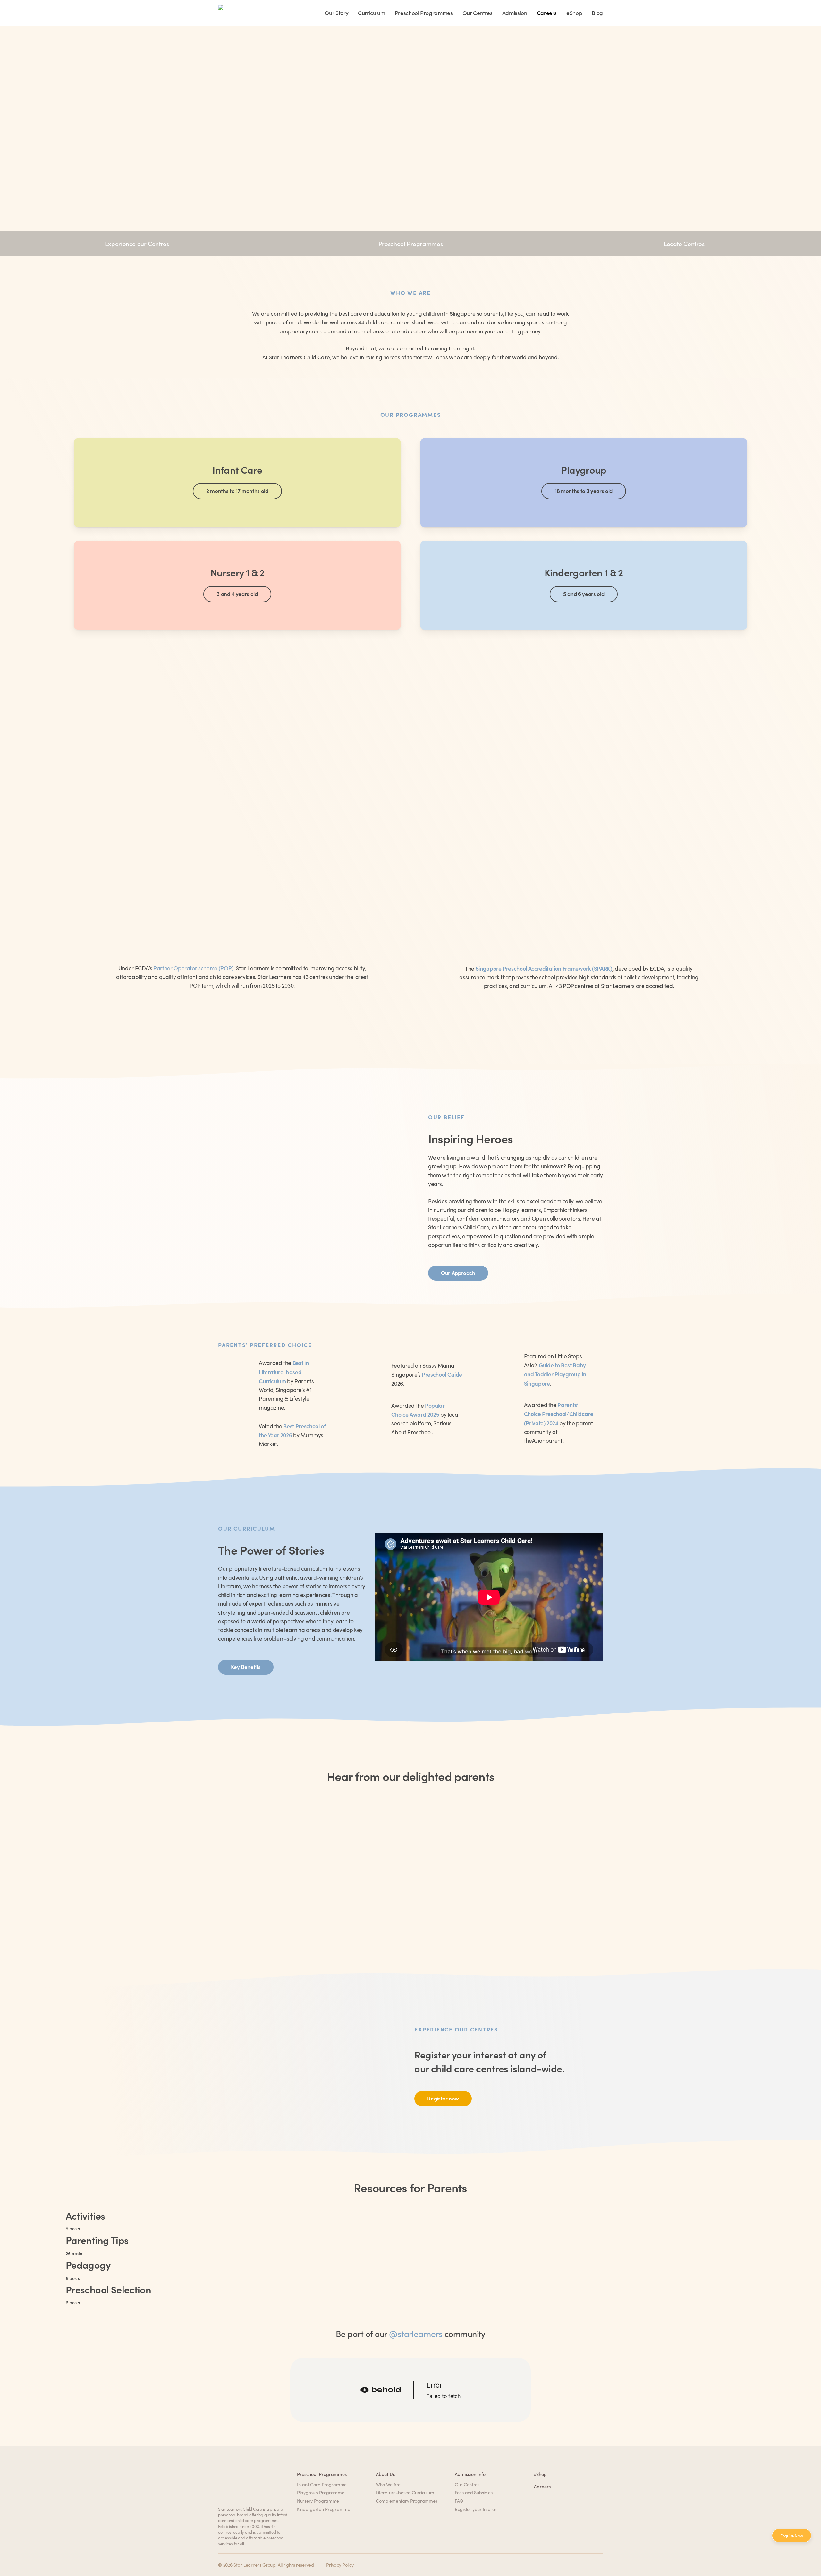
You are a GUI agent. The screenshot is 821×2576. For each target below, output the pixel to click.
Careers (542, 2486)
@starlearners (416, 2333)
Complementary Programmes (406, 2501)
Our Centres (467, 2484)
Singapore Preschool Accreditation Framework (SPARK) (544, 968)
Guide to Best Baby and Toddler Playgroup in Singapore (555, 1374)
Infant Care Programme (322, 2484)
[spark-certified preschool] (579, 836)
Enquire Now (792, 2536)
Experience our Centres (137, 243)
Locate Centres (684, 243)
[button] (237, 491)
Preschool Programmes (410, 243)
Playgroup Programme (321, 2492)
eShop (540, 2474)
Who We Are (388, 2484)
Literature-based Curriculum (405, 2492)
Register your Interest (476, 2509)
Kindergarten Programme (324, 2509)
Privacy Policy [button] (340, 2565)
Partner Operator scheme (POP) (193, 968)
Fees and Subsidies (474, 2492)
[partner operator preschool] (242, 836)
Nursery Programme (318, 2501)
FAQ (459, 2501)
